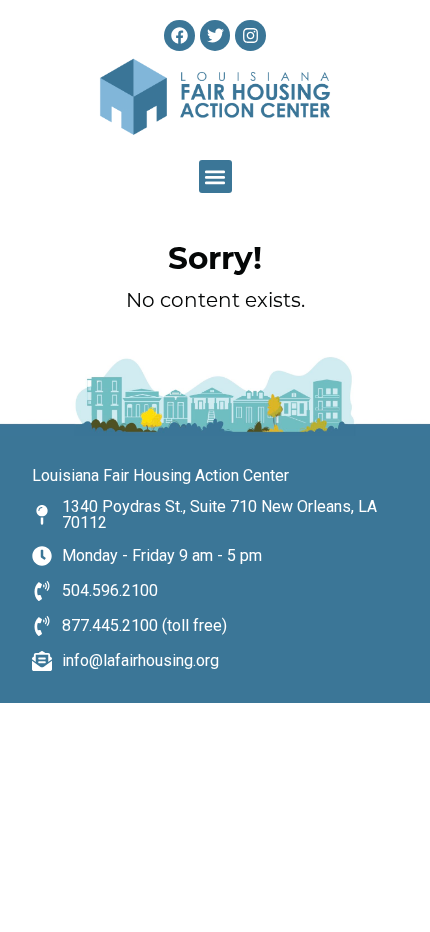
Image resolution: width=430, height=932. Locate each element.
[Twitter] (215, 35)
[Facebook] (179, 35)
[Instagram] (250, 35)
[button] (215, 176)
